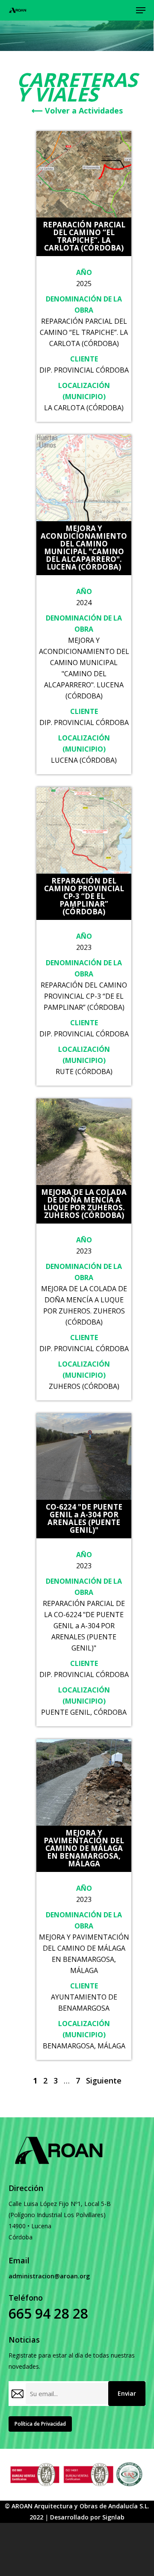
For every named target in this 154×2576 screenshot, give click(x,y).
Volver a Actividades (77, 110)
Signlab (113, 2517)
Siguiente (104, 2081)
